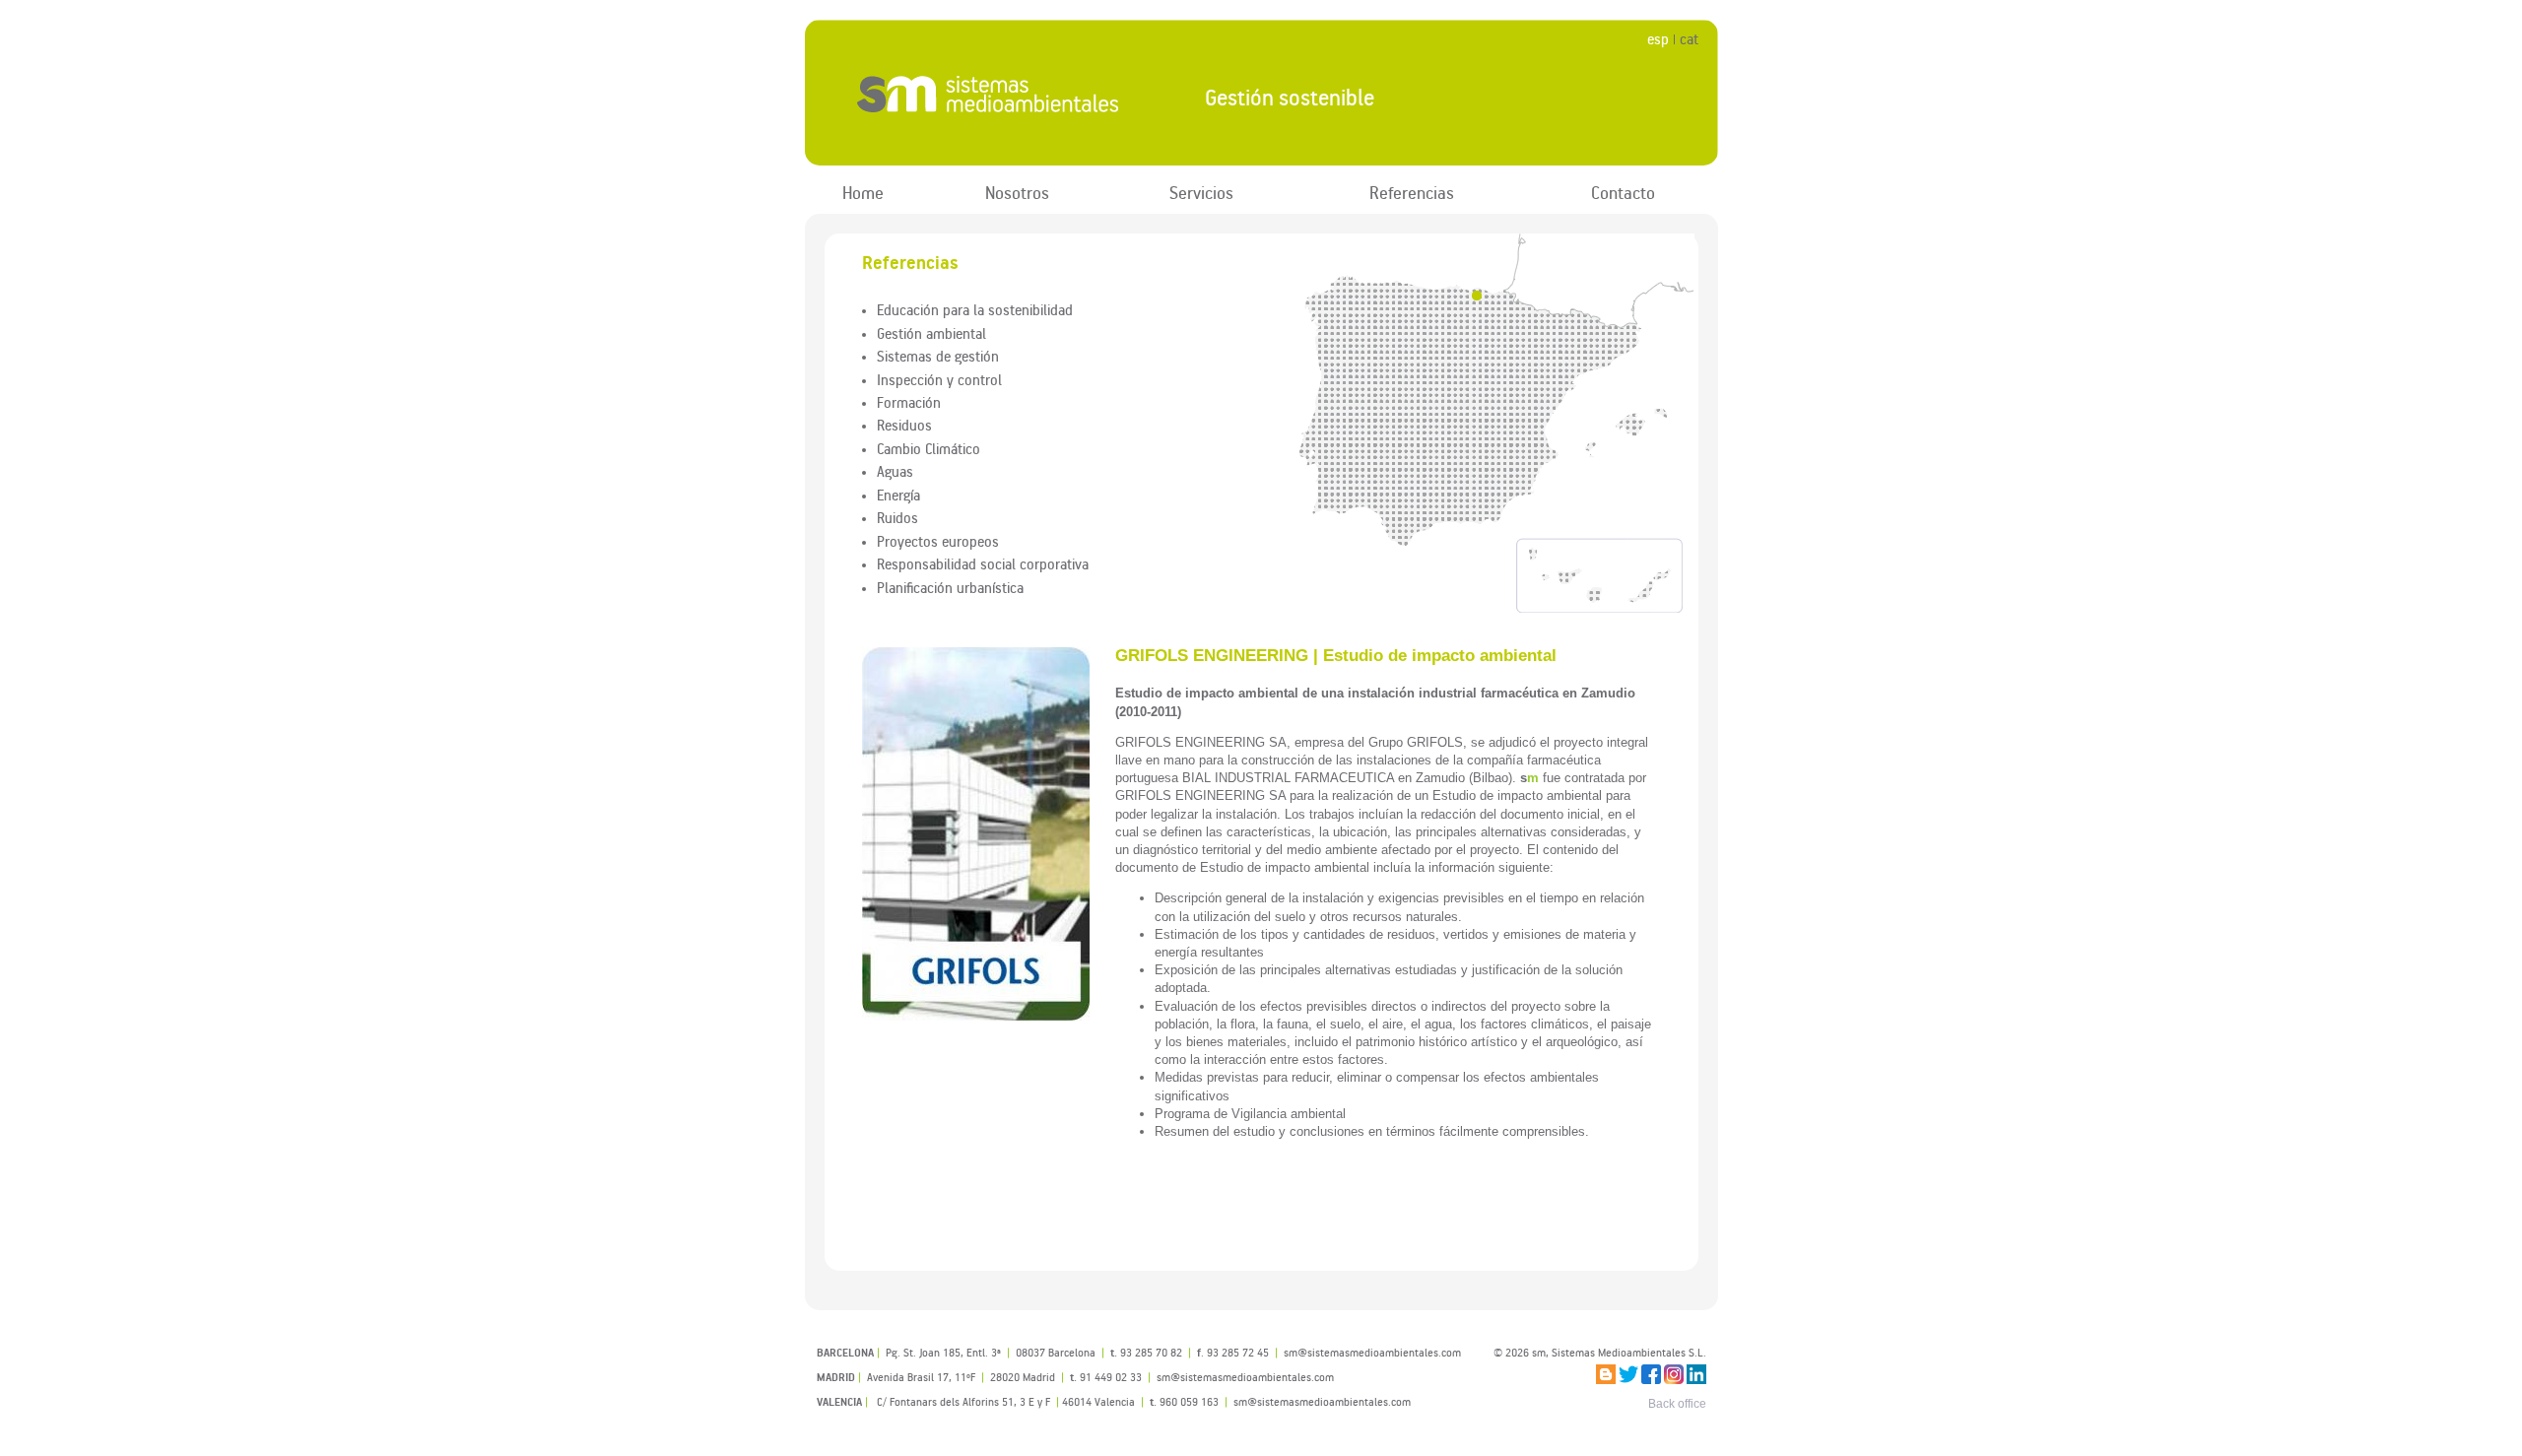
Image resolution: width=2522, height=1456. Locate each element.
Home (863, 193)
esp (1658, 39)
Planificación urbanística (950, 587)
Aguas (895, 471)
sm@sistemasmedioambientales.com (1322, 1401)
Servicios (1201, 193)
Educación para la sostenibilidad (975, 309)
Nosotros (1017, 193)
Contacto (1623, 193)
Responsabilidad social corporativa (983, 563)
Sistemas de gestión (938, 356)
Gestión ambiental (931, 333)
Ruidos (897, 517)
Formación (909, 402)
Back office (1677, 1404)
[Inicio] (989, 94)
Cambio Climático (929, 448)
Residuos (904, 425)
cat (1689, 39)
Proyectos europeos (938, 541)
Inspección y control (939, 379)
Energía (898, 495)
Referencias (1412, 193)
